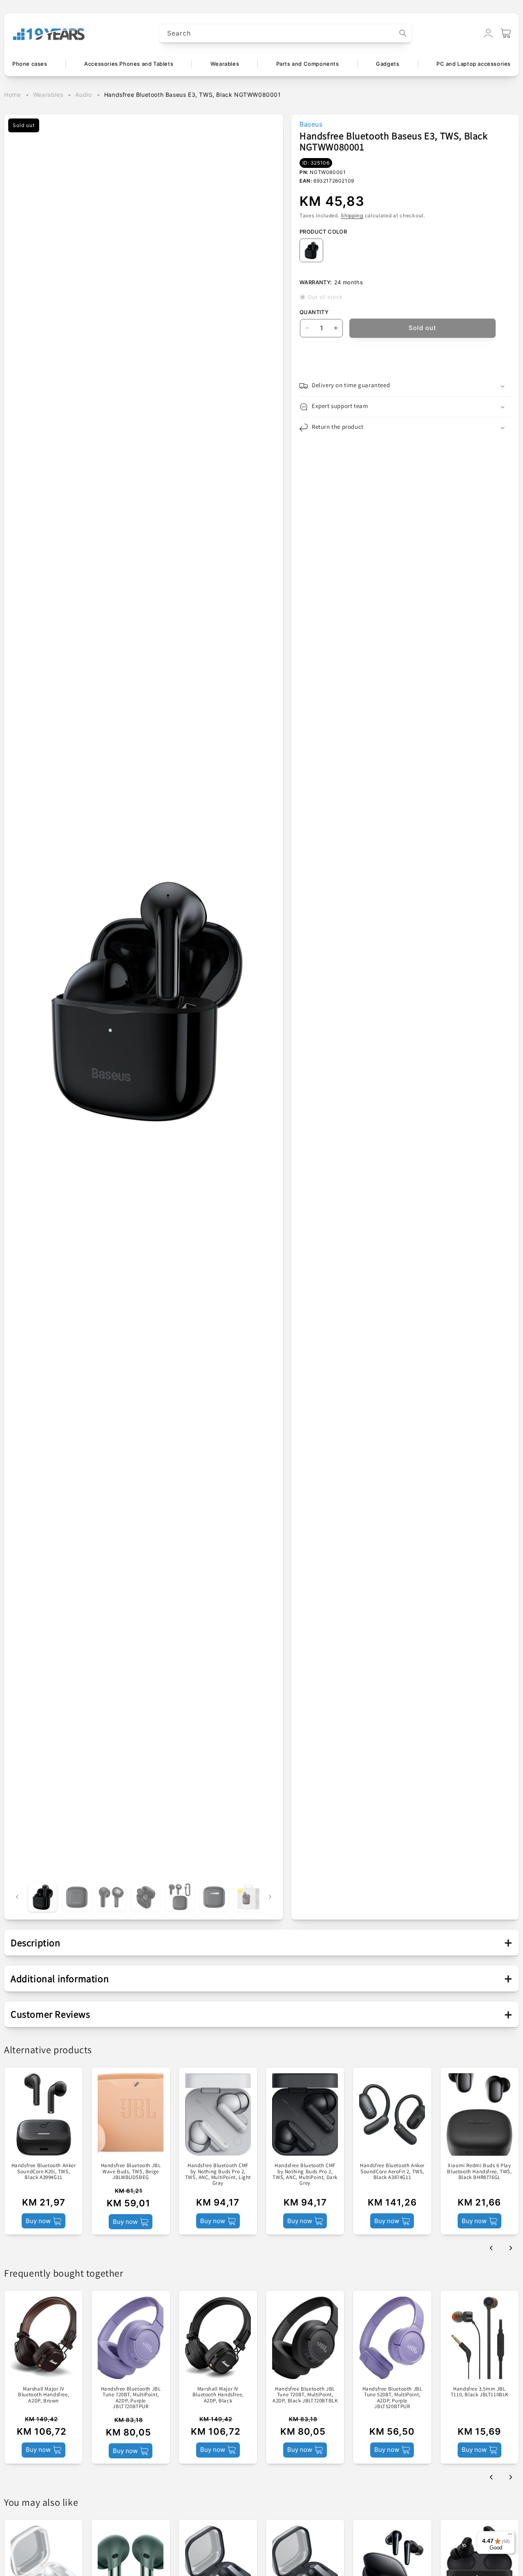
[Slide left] (17, 1897)
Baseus (311, 124)
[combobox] (286, 33)
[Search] (403, 33)
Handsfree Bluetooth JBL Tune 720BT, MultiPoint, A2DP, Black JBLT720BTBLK (305, 2395)
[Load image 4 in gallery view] (145, 1897)
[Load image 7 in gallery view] (248, 1897)
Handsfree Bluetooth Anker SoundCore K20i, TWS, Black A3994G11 (44, 2171)
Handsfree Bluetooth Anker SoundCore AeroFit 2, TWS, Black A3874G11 (392, 2171)
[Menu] (510, 2536)
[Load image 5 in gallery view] (180, 1897)
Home (12, 95)
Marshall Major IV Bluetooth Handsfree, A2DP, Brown (44, 2395)
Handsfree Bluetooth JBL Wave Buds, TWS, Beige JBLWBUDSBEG (131, 2171)
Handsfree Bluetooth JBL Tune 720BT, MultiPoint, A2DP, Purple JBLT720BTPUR (131, 2398)
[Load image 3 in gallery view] (111, 1897)
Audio (83, 95)
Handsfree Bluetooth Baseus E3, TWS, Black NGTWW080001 (193, 95)
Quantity (314, 312)
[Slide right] (270, 1897)
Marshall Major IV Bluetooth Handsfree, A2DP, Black (218, 2395)
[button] (506, 33)
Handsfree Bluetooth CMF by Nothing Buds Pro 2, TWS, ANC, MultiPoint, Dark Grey (305, 2174)
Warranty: (316, 282)
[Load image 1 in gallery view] (42, 1897)
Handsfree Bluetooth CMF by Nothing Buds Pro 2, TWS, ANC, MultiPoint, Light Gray (218, 2174)
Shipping (352, 215)
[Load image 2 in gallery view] (77, 1897)
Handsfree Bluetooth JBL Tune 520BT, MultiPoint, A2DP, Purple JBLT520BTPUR (392, 2398)
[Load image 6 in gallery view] (214, 1897)
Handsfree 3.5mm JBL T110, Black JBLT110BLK (479, 2392)
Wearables (48, 95)
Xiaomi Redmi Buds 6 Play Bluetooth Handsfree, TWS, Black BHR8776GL (479, 2171)
